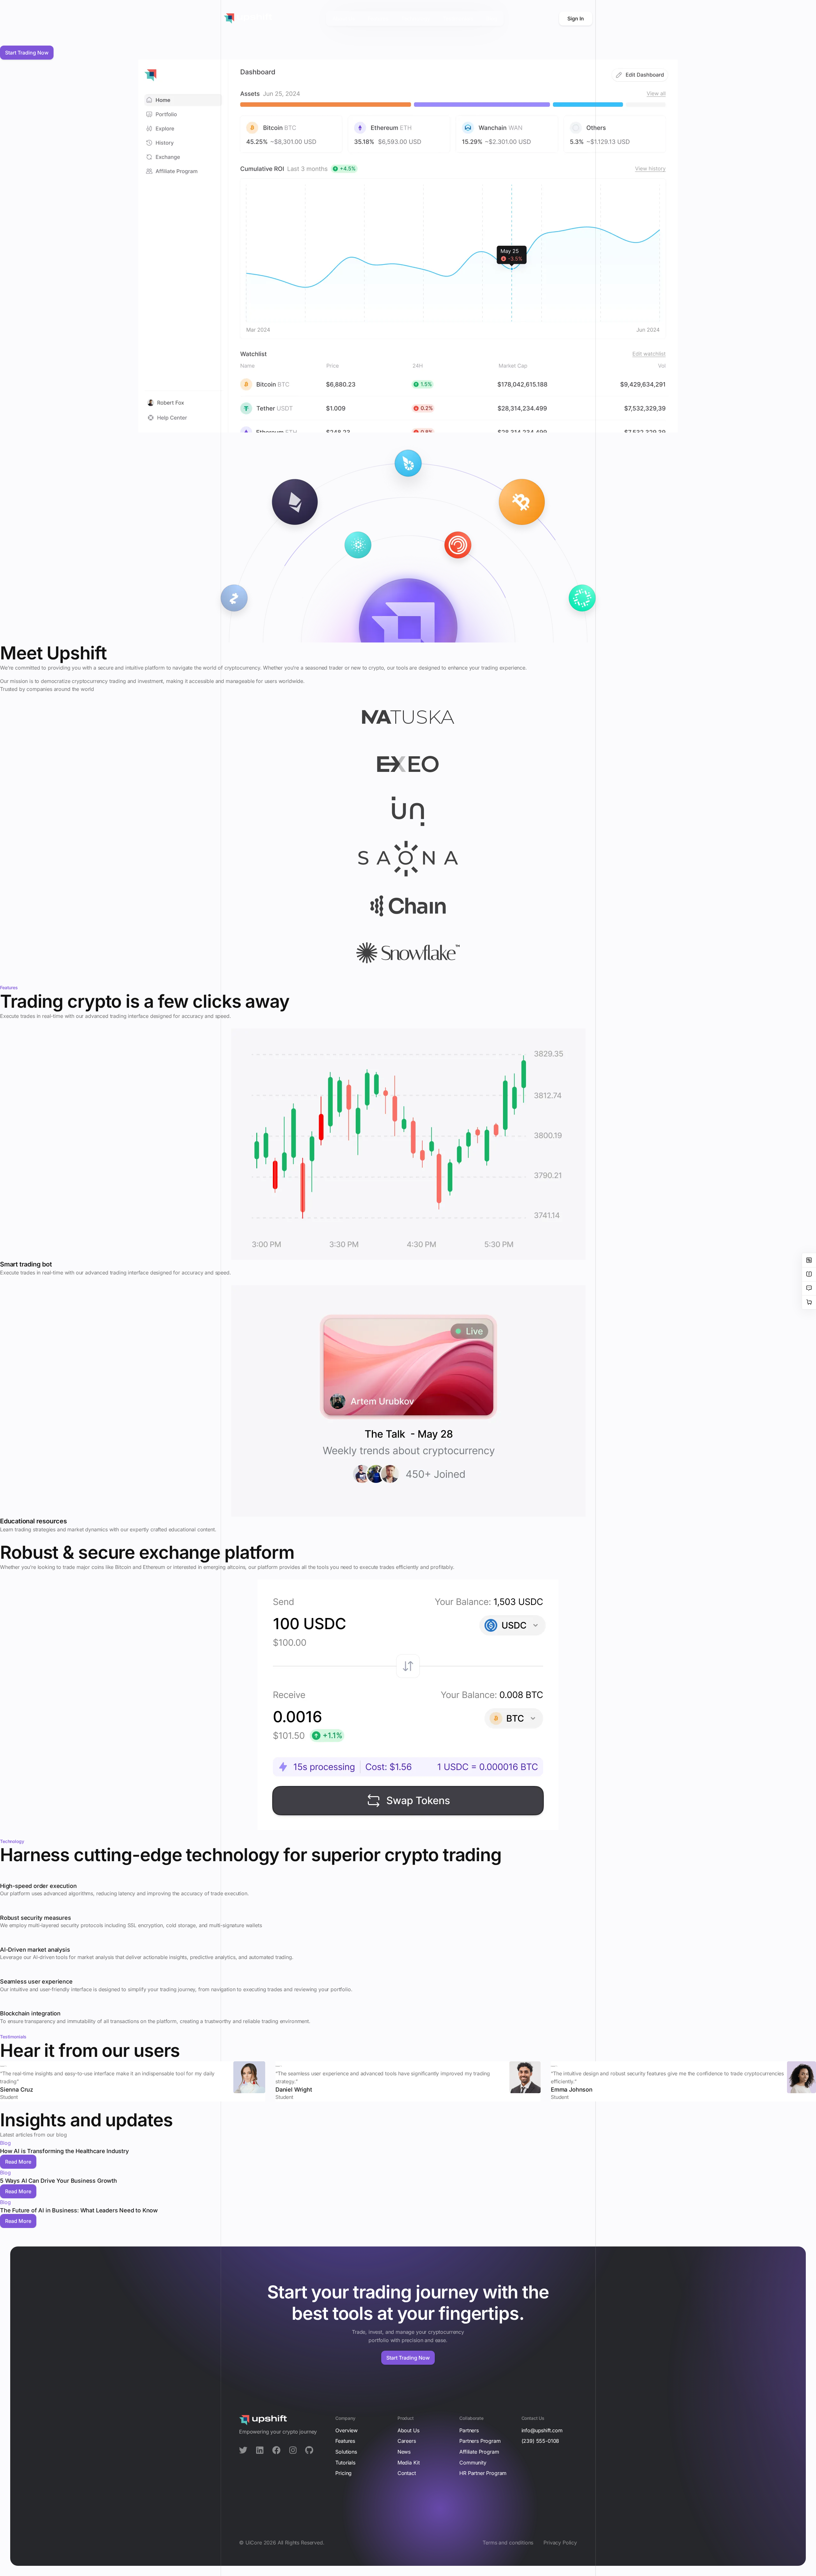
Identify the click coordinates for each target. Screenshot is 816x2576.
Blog (5, 2143)
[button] (18, 2162)
